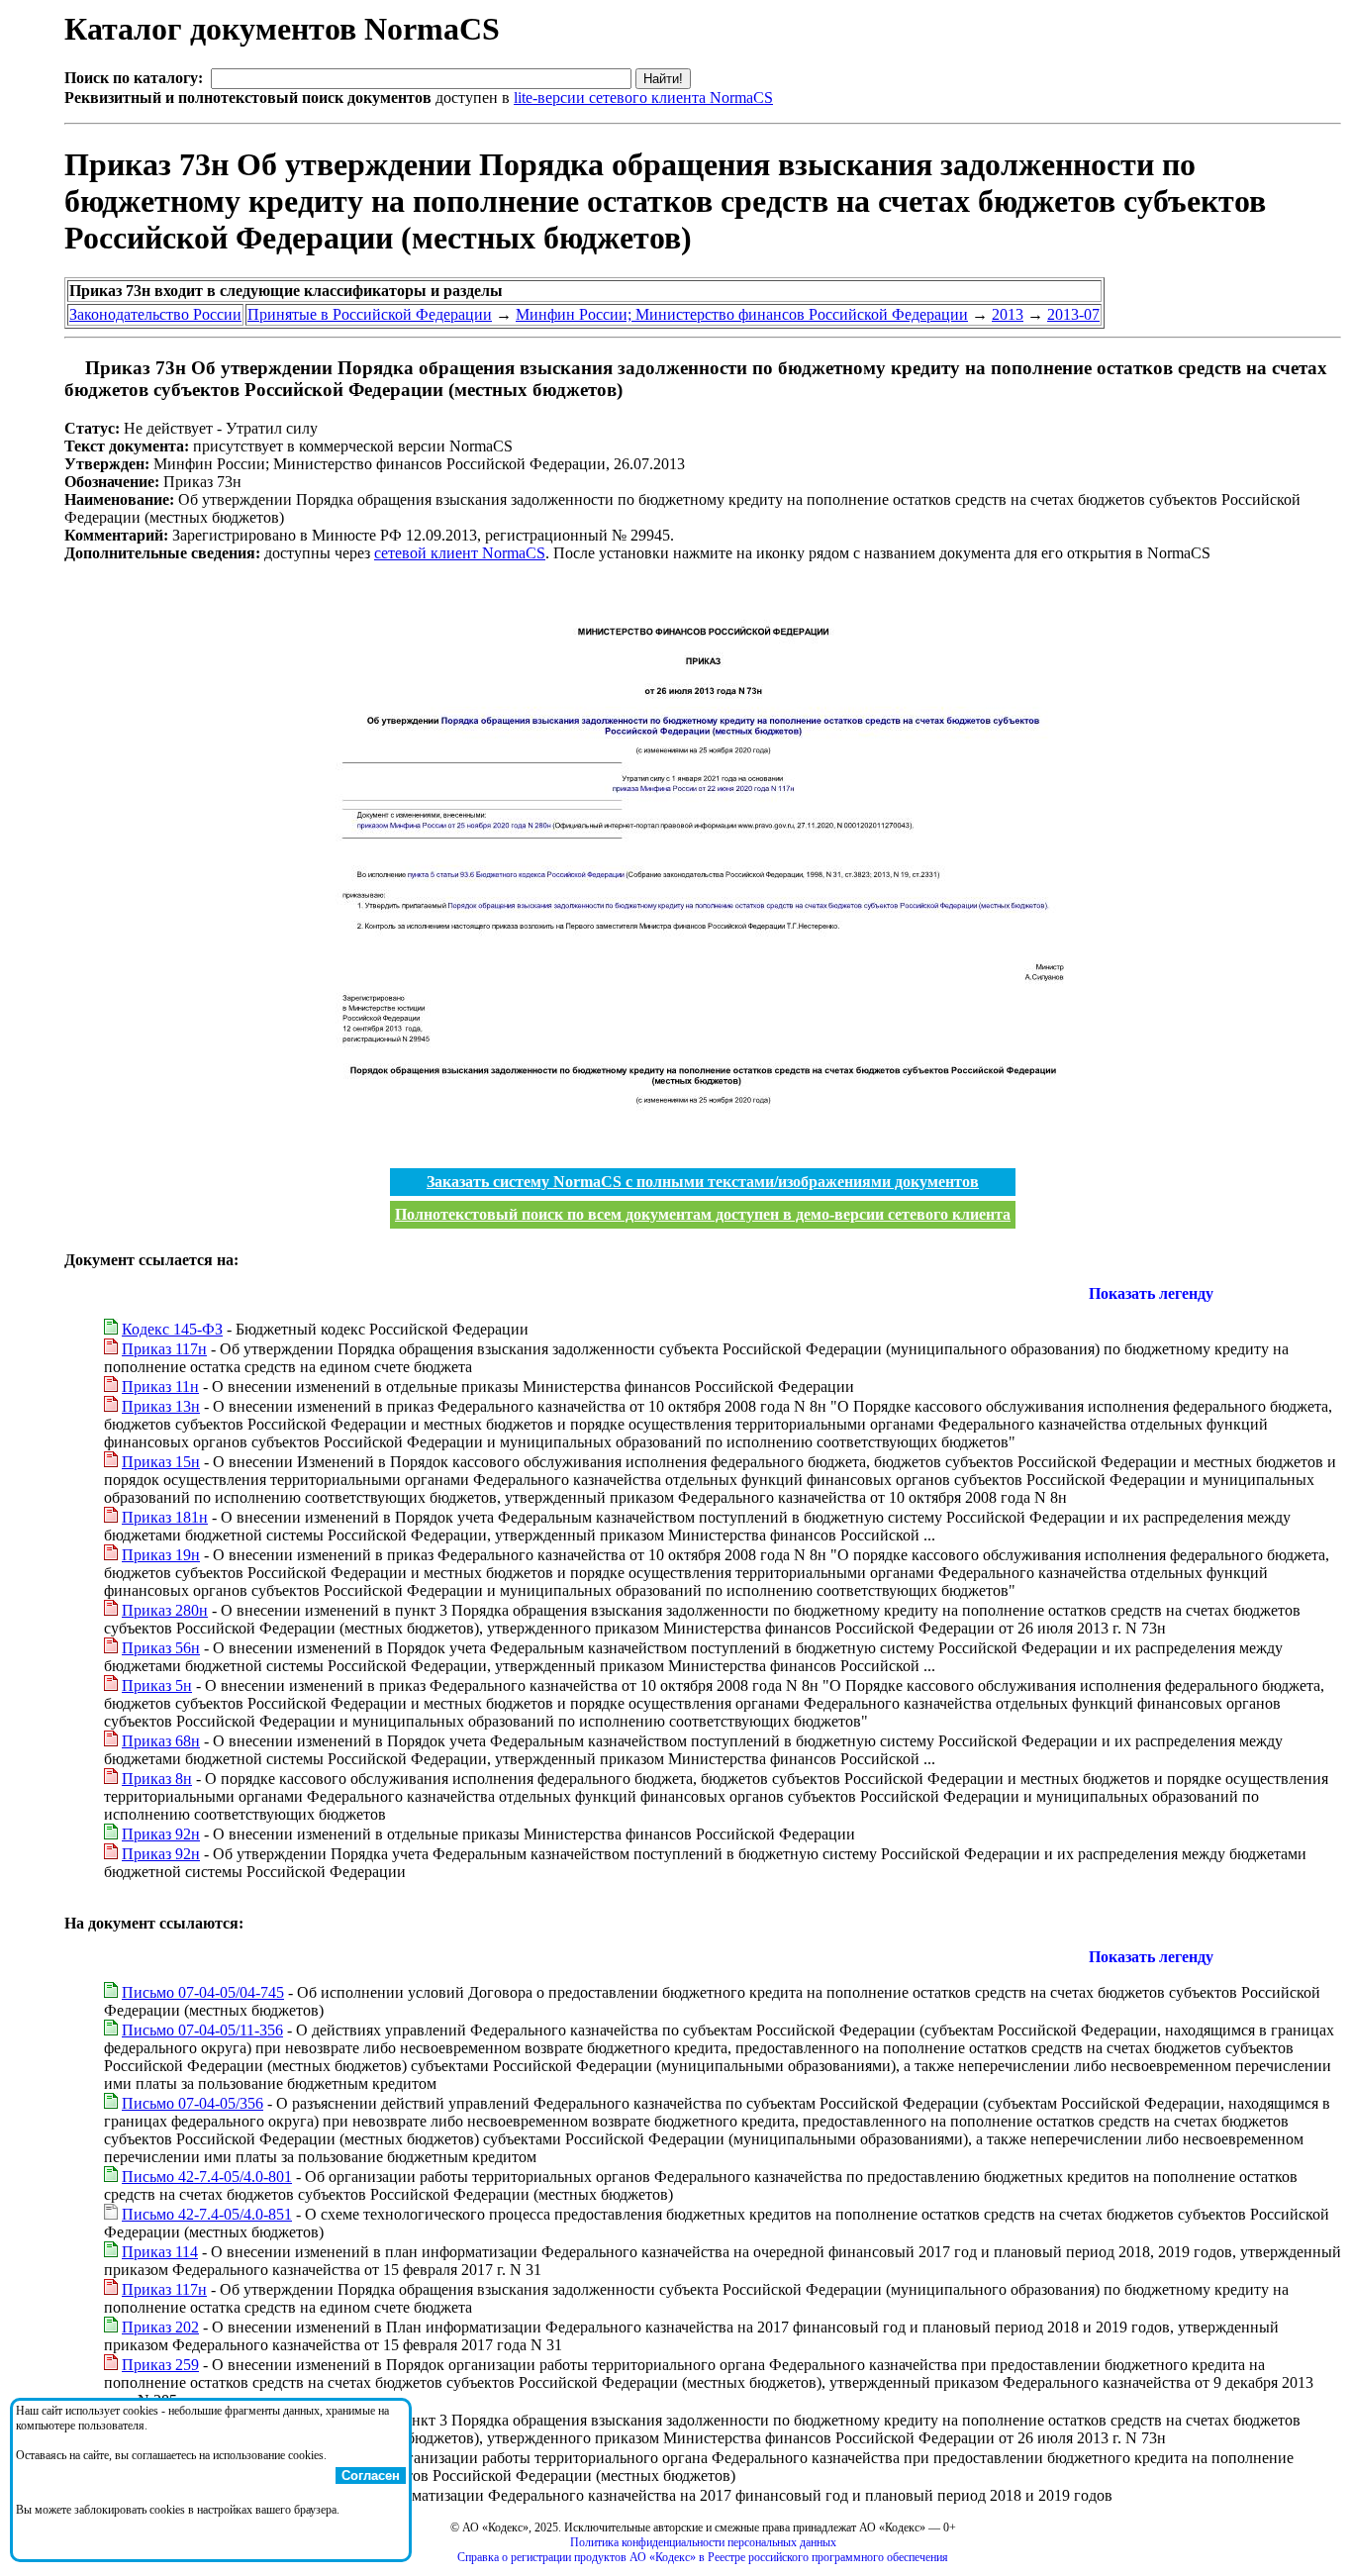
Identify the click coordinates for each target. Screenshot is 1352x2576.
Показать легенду (1151, 1293)
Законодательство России (155, 314)
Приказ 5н (157, 1685)
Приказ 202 (160, 2327)
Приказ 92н (161, 1834)
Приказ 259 (160, 2365)
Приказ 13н (161, 1406)
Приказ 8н (157, 1779)
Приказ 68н (161, 1741)
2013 (1008, 314)
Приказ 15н (161, 1462)
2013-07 (1073, 314)
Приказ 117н (164, 1349)
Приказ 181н (165, 1517)
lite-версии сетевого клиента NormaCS (643, 98)
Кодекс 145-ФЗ (172, 1329)
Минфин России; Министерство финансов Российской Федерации (742, 314)
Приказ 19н (161, 1555)
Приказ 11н (160, 1387)
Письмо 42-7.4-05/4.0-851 (207, 2214)
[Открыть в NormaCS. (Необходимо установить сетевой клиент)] (72, 368)
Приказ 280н (165, 1610)
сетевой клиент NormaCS (460, 553)
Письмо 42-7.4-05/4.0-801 (207, 2177)
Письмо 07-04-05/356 (193, 2103)
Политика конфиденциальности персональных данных (703, 2542)
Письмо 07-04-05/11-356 (202, 2030)
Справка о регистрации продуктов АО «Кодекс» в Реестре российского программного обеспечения (703, 2557)
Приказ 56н (161, 1648)
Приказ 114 (160, 2252)
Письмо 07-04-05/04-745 (203, 1992)
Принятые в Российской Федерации (370, 314)
